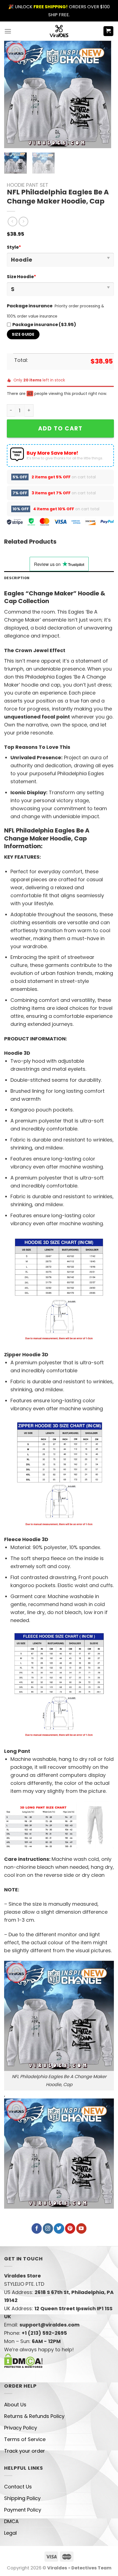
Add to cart (60, 428)
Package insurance (30, 306)
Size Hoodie (22, 277)
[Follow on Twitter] (59, 2228)
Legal (10, 2533)
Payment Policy (23, 2510)
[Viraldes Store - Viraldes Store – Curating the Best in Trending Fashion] (59, 31)
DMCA (11, 2521)
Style (14, 247)
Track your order (25, 2451)
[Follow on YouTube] (81, 2228)
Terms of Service (25, 2439)
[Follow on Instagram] (48, 2228)
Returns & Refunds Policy (34, 2416)
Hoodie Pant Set (28, 185)
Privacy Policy (21, 2428)
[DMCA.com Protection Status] (23, 2360)
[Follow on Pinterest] (70, 2228)
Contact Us (18, 2487)
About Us (15, 2405)
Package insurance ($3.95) (44, 325)
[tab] (59, 578)
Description (17, 578)
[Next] (102, 94)
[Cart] (109, 31)
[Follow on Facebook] (37, 2228)
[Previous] (13, 94)
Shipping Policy (22, 2498)
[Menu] (8, 31)
